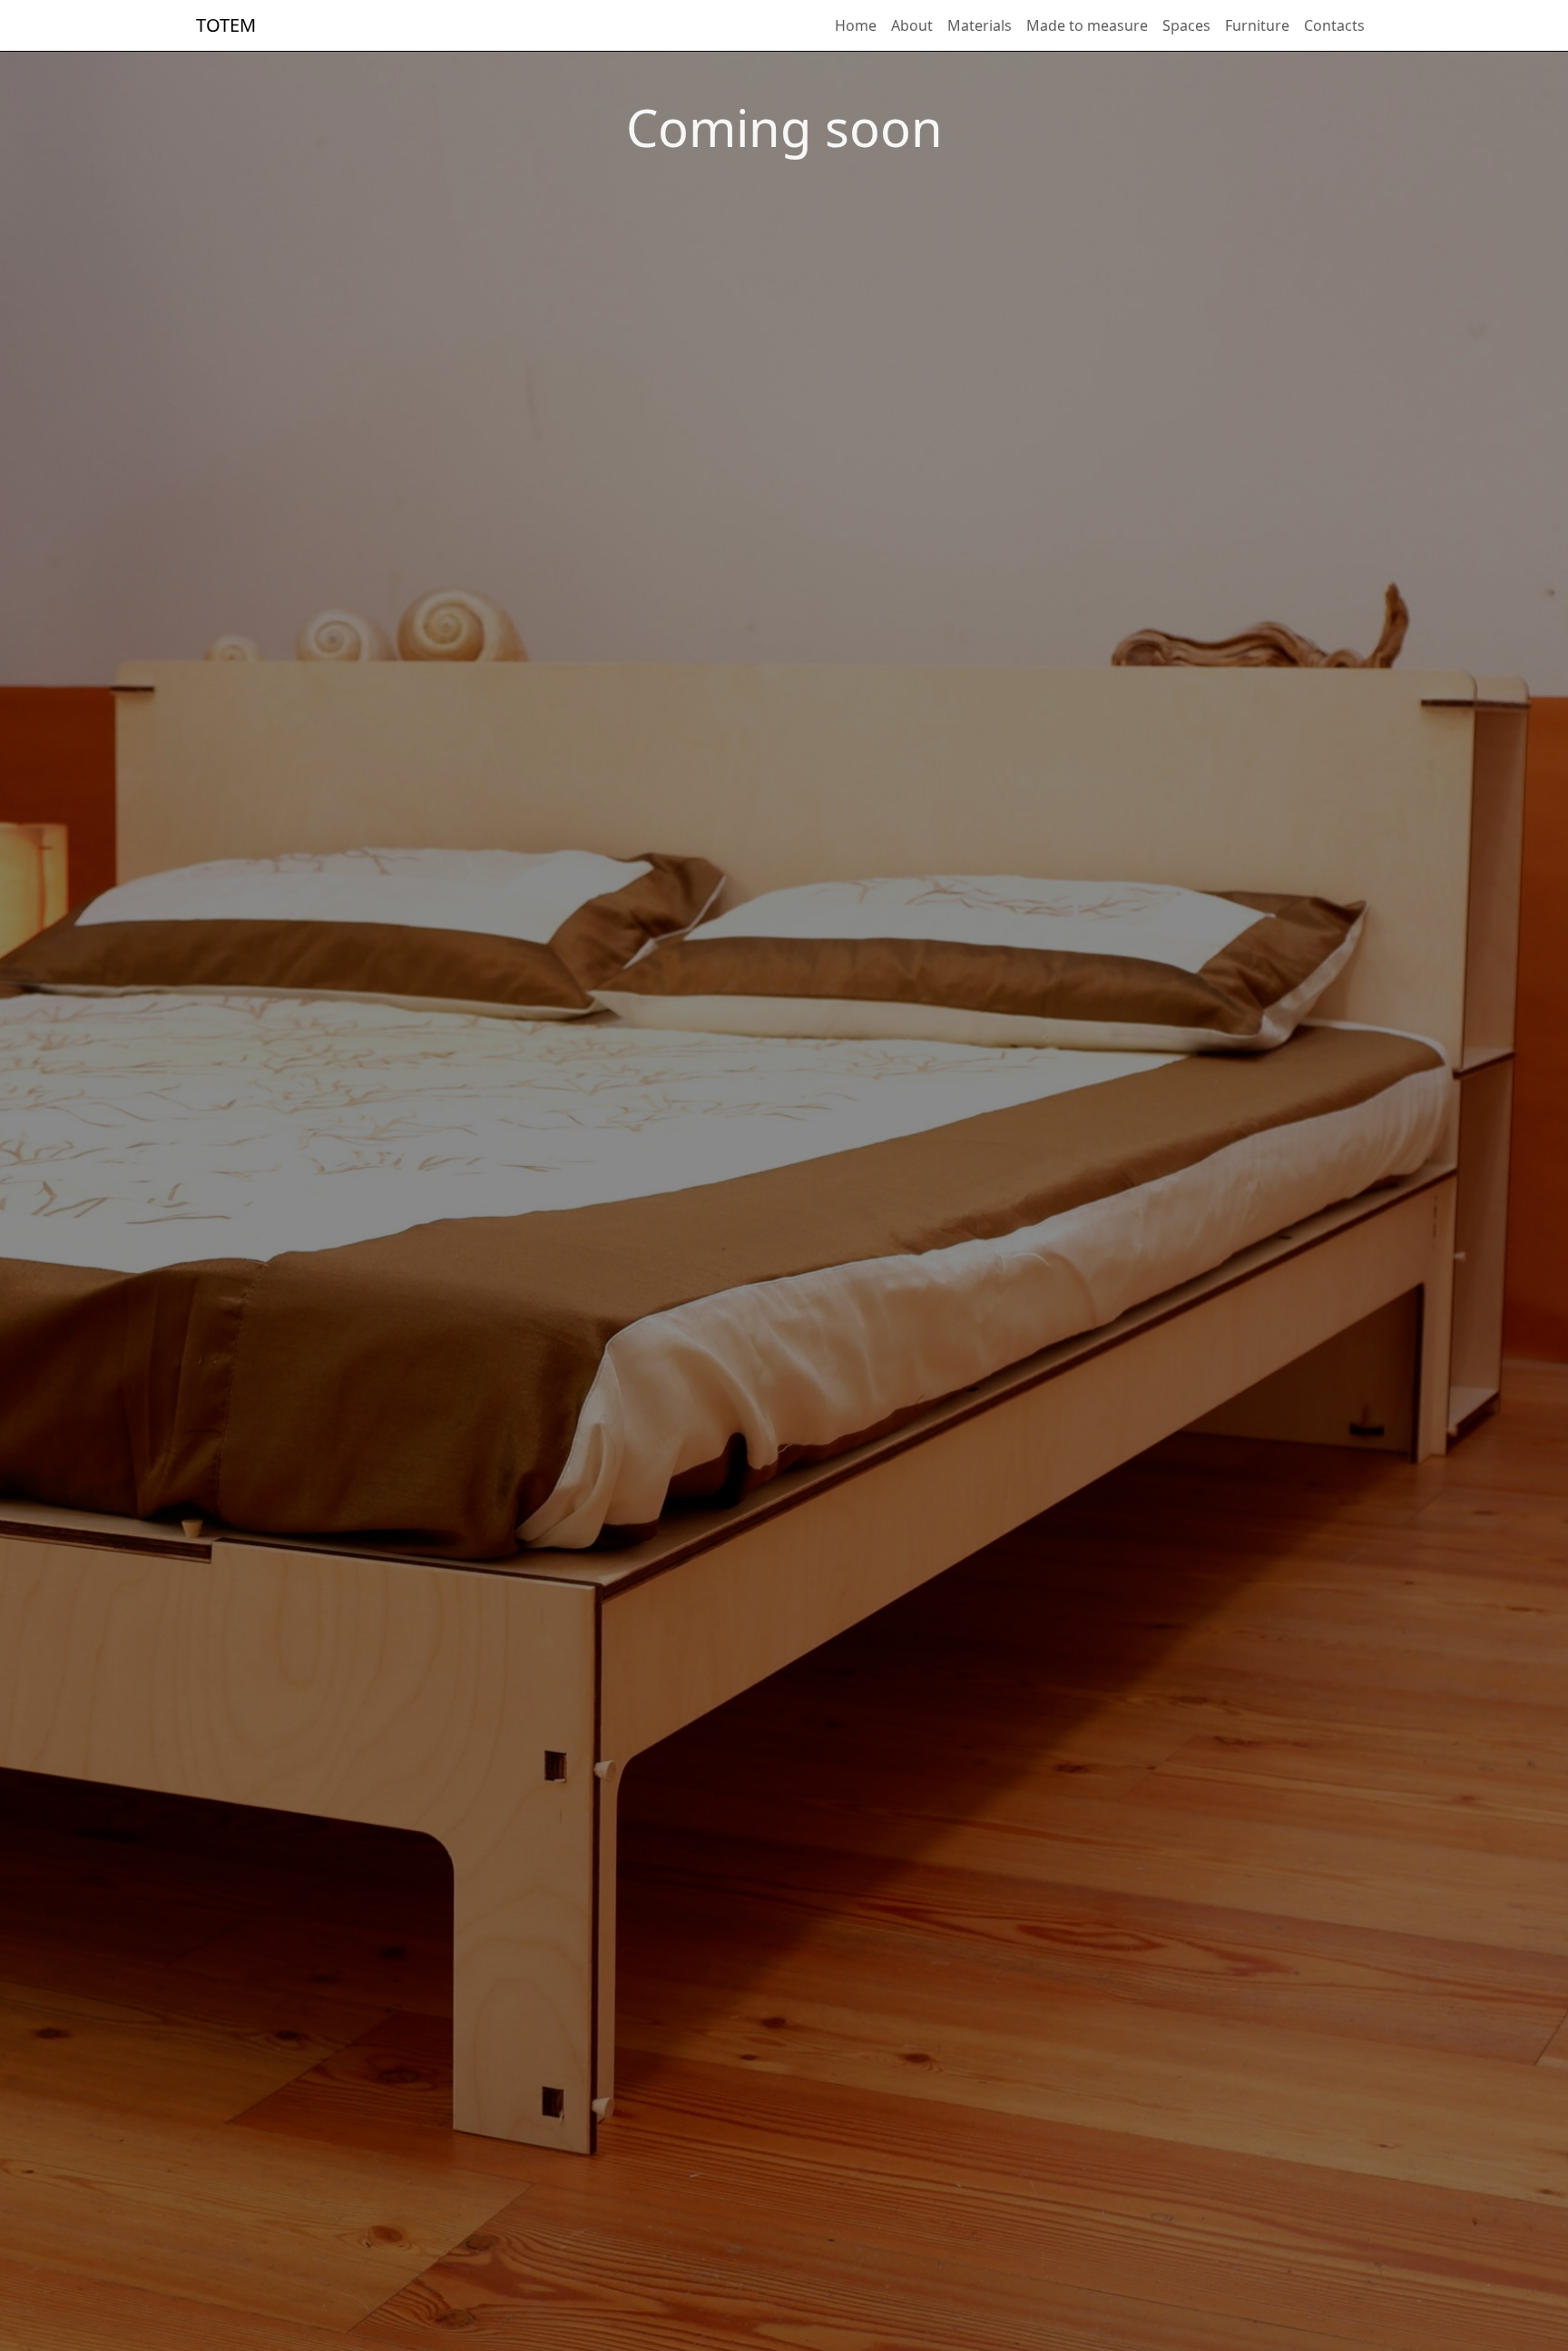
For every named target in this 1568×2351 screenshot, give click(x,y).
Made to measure (1087, 25)
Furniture (1257, 25)
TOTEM (226, 25)
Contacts (1334, 25)
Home (856, 25)
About (912, 25)
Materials (980, 25)
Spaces (1186, 25)
